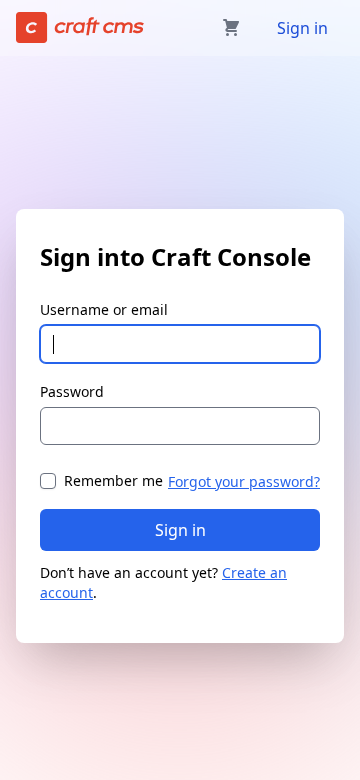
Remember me (113, 480)
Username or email (104, 309)
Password (72, 391)
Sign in (302, 28)
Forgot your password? (244, 481)
